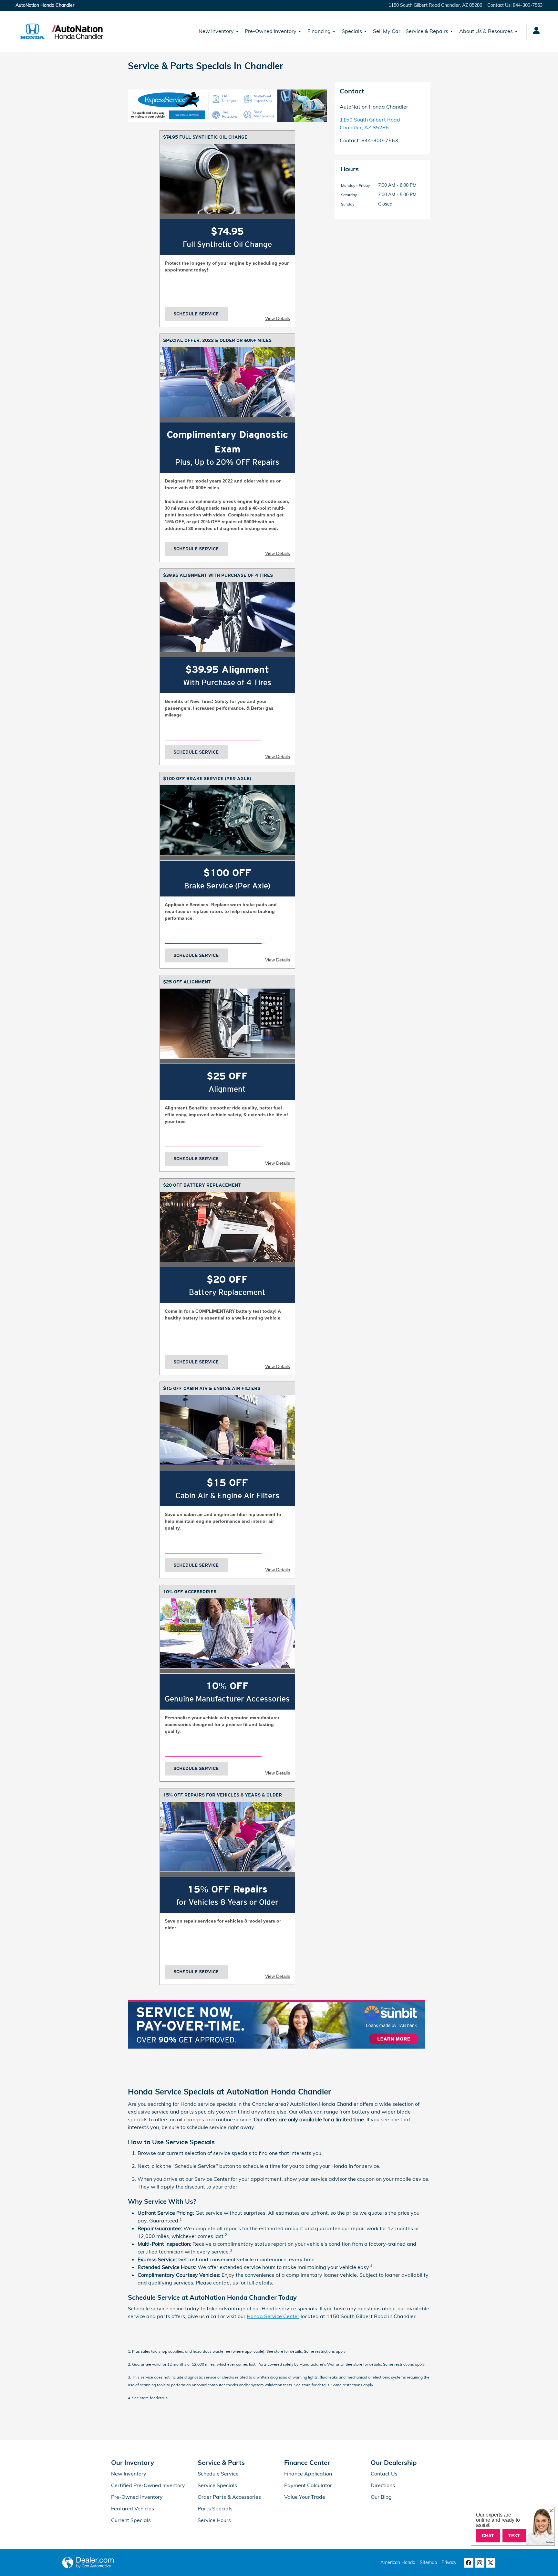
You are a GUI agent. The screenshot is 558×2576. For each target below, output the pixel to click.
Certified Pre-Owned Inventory (148, 2485)
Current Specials (131, 2520)
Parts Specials (215, 2508)
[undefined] (227, 106)
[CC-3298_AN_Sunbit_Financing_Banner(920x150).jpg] (276, 2024)
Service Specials (217, 2485)
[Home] (32, 31)
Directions (383, 2485)
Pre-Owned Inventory (271, 31)
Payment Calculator (308, 2485)
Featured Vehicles (133, 2508)
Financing (319, 31)
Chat (488, 2536)
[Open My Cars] (535, 31)
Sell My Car (387, 31)
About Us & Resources (486, 31)
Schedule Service (196, 314)
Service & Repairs (427, 31)
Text (514, 2536)
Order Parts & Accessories (229, 2497)
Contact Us (384, 2474)
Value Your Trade (305, 2497)
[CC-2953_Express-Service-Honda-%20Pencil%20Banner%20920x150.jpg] (227, 106)
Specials (352, 31)
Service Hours (214, 2520)
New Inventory (216, 31)
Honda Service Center (273, 2316)
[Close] (551, 2511)
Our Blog (381, 2497)
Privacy (449, 2562)
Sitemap (428, 2562)
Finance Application (308, 2474)
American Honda (398, 2562)
